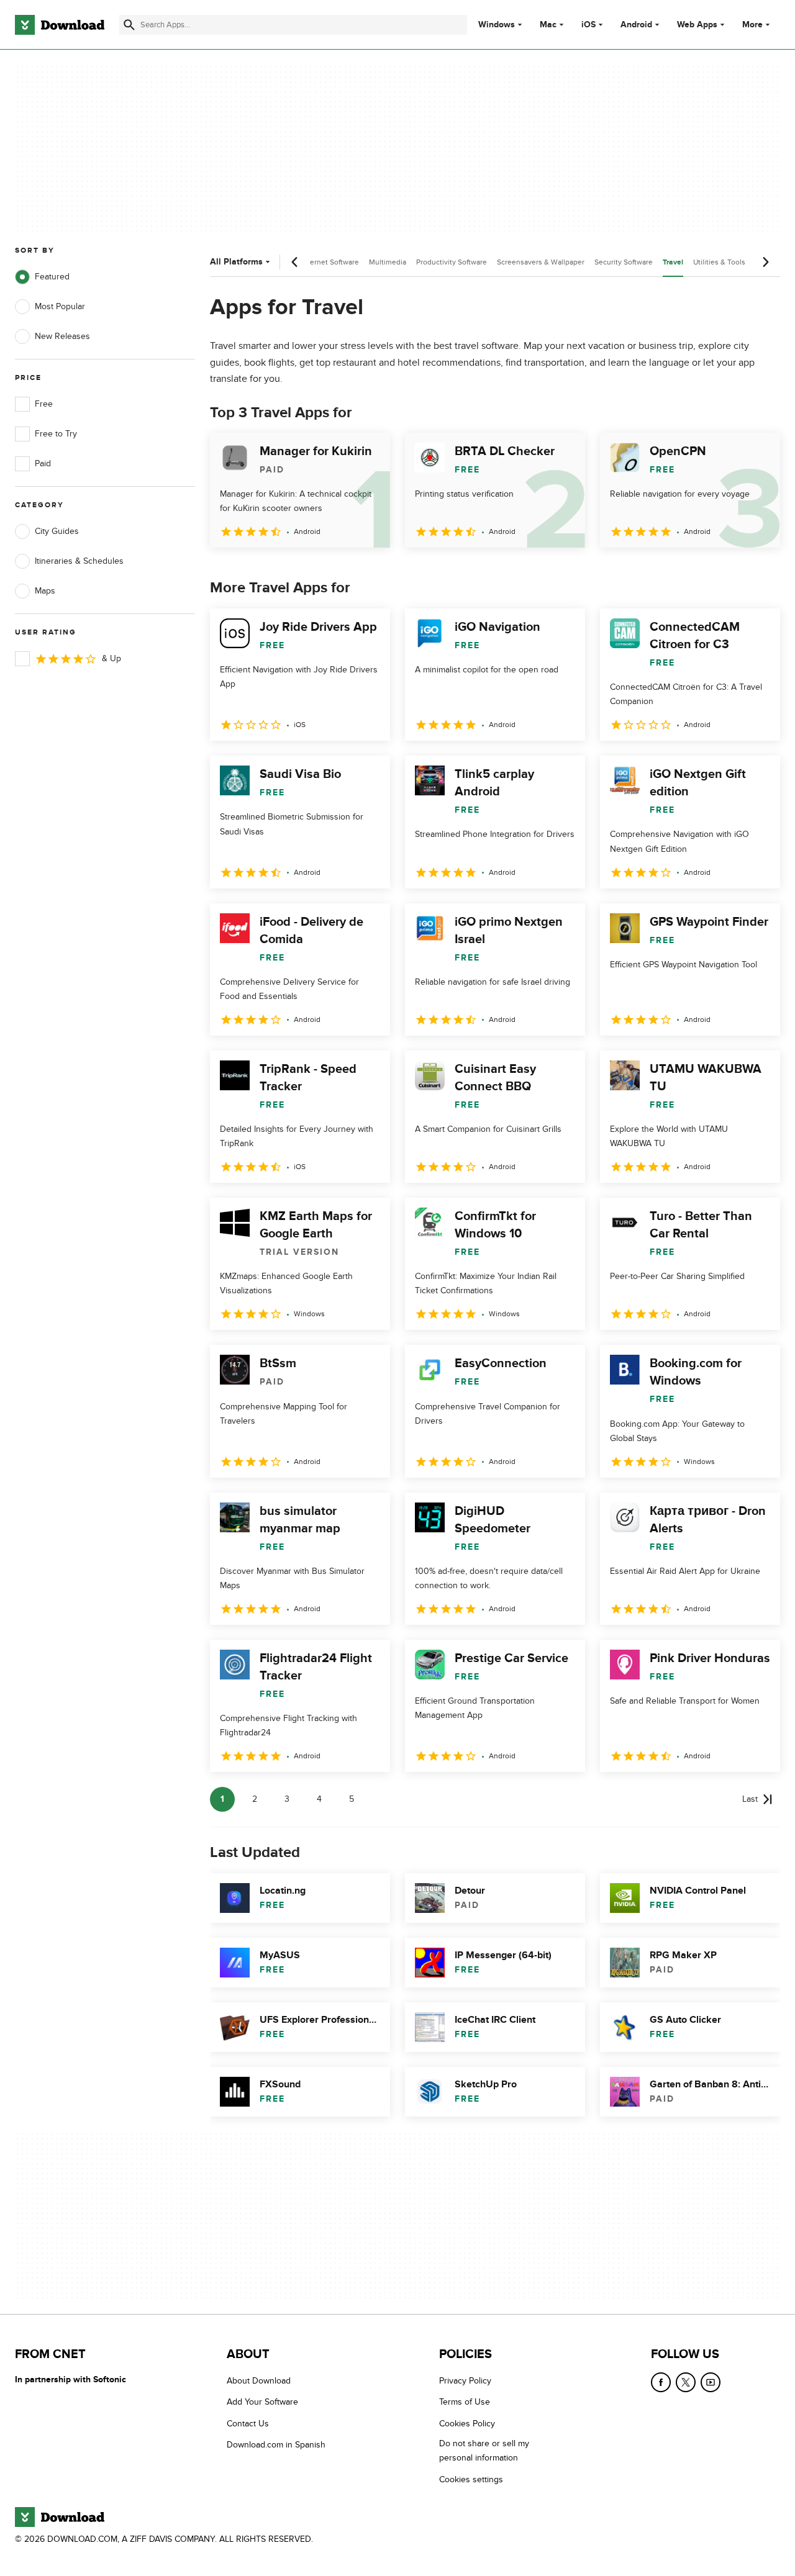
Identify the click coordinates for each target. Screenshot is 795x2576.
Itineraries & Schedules (79, 561)
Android (636, 25)
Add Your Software (262, 2402)
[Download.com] (60, 25)
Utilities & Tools (719, 262)
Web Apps (697, 25)
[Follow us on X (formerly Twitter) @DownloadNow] (686, 2382)
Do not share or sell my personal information (484, 2451)
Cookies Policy (467, 2424)
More (752, 25)
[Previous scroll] (295, 262)
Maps (45, 591)
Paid (43, 463)
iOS (588, 25)
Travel (673, 262)
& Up (111, 658)
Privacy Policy (465, 2381)
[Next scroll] (765, 262)
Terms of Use (465, 2402)
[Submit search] (129, 25)
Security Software (624, 262)
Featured (52, 277)
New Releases (62, 336)
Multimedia (388, 262)
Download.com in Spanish (276, 2445)
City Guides (57, 531)
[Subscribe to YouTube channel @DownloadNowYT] (711, 2382)
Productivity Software (452, 262)
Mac (548, 25)
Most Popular (60, 306)
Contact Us (248, 2424)
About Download (259, 2381)
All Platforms (236, 262)
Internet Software (330, 262)
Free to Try (56, 434)
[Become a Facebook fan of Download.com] (661, 2382)
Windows (497, 25)
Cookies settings (471, 2479)
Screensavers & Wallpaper (541, 262)
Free (44, 404)
